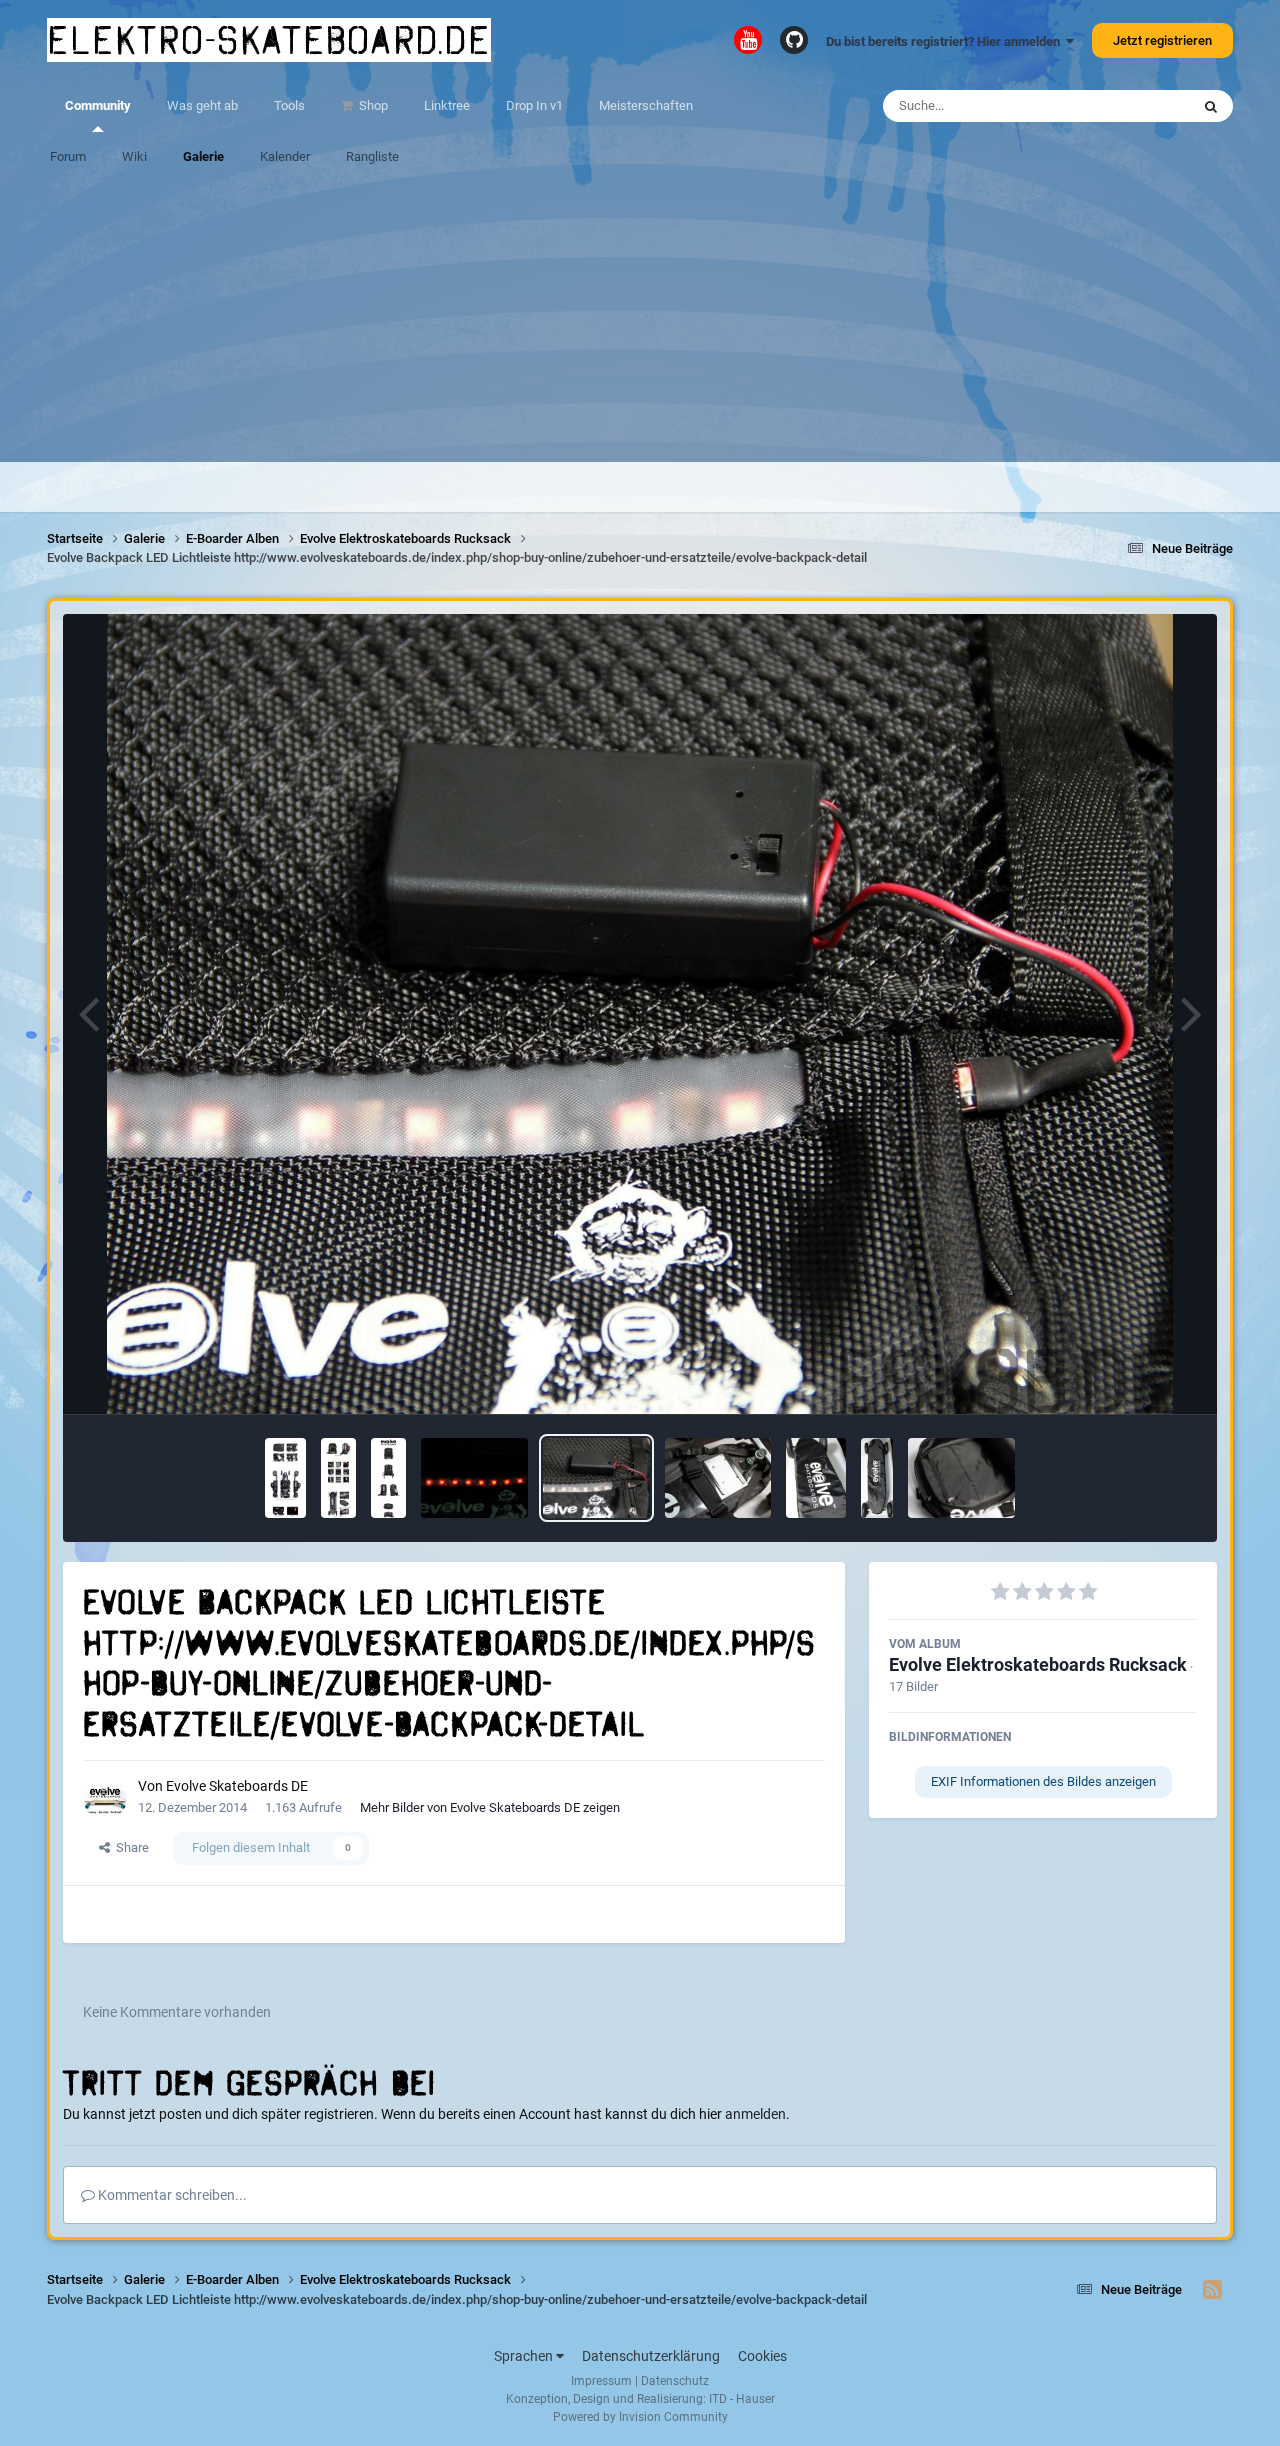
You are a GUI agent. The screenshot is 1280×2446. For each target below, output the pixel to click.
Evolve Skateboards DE (237, 1786)
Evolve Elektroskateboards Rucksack (1038, 1664)
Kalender (285, 156)
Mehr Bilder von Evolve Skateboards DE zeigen (490, 1807)
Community (98, 105)
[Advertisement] (640, 322)
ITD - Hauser (742, 2399)
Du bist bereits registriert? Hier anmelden (946, 41)
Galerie (203, 156)
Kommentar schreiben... (171, 2195)
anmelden (755, 2114)
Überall (1143, 106)
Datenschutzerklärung (651, 2356)
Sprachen (525, 2356)
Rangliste (372, 156)
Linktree (447, 105)
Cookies (762, 2356)
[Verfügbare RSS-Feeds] (1212, 2290)
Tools (289, 105)
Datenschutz (675, 2381)
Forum (68, 156)
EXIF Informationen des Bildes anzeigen (1043, 1781)
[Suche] (1211, 106)
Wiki (134, 156)
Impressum (601, 2381)
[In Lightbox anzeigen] (640, 1014)
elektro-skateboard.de (269, 40)
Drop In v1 (534, 105)
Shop (372, 105)
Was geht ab (202, 105)
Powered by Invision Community (640, 2417)
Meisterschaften (646, 105)
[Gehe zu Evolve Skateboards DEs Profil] (105, 1798)
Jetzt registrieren (1162, 40)
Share (129, 1847)
